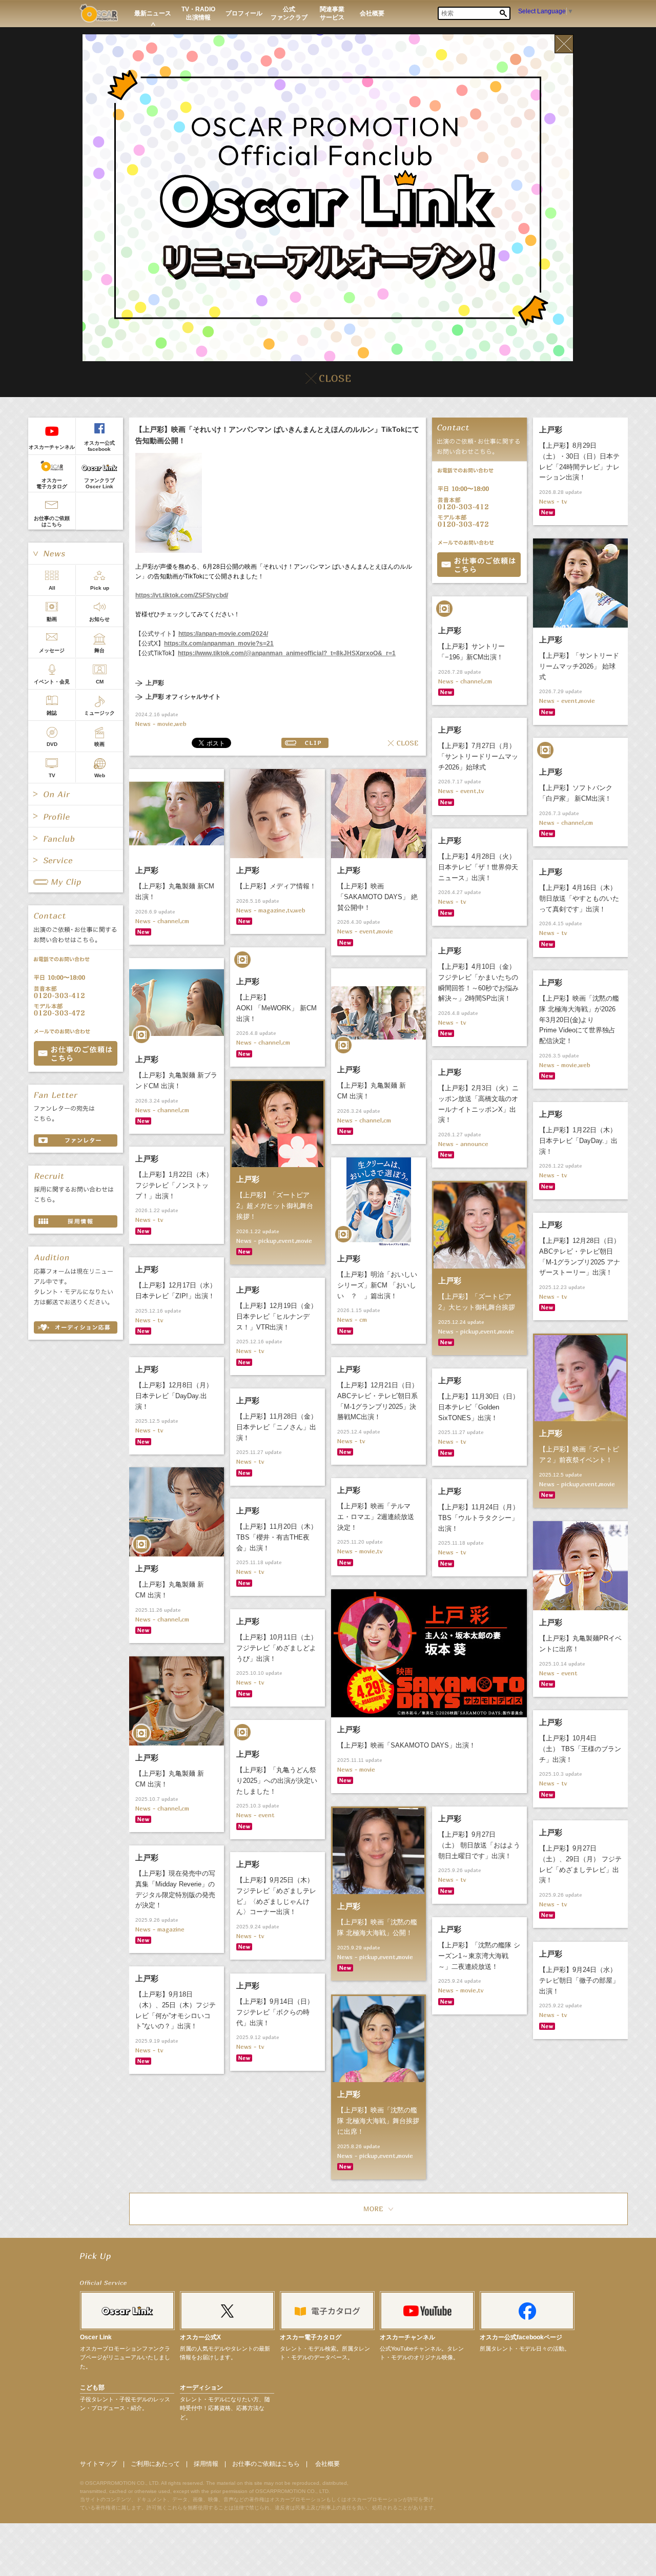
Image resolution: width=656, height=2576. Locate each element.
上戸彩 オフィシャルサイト (183, 697)
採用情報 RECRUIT (76, 1221)
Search (503, 13)
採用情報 (206, 2464)
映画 (99, 744)
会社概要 (327, 2464)
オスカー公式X (200, 2337)
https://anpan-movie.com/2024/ (223, 634)
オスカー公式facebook (99, 446)
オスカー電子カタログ (52, 483)
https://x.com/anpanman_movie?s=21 (219, 643)
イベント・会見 (52, 682)
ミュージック (99, 713)
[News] (76, 553)
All (52, 588)
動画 (52, 619)
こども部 (92, 2387)
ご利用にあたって (155, 2464)
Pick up (100, 588)
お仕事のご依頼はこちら (52, 521)
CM (100, 682)
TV (52, 775)
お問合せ (479, 565)
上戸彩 (155, 683)
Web (100, 775)
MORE (378, 2209)
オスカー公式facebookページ (521, 2337)
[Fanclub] (76, 838)
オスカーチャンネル (52, 447)
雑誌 (52, 713)
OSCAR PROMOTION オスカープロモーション (99, 13)
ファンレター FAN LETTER (76, 1140)
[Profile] (76, 816)
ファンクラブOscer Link (99, 483)
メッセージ (52, 650)
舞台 (99, 650)
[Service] (76, 860)
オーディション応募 (76, 1327)
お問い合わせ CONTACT (76, 1053)
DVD (52, 744)
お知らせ (99, 619)
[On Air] (76, 794)
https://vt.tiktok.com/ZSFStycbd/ (182, 595)
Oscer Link (96, 2337)
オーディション (201, 2387)
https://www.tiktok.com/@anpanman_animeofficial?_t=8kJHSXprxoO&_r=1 (287, 653)
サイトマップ (98, 2464)
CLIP (305, 743)
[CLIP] (76, 882)
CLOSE (403, 743)
